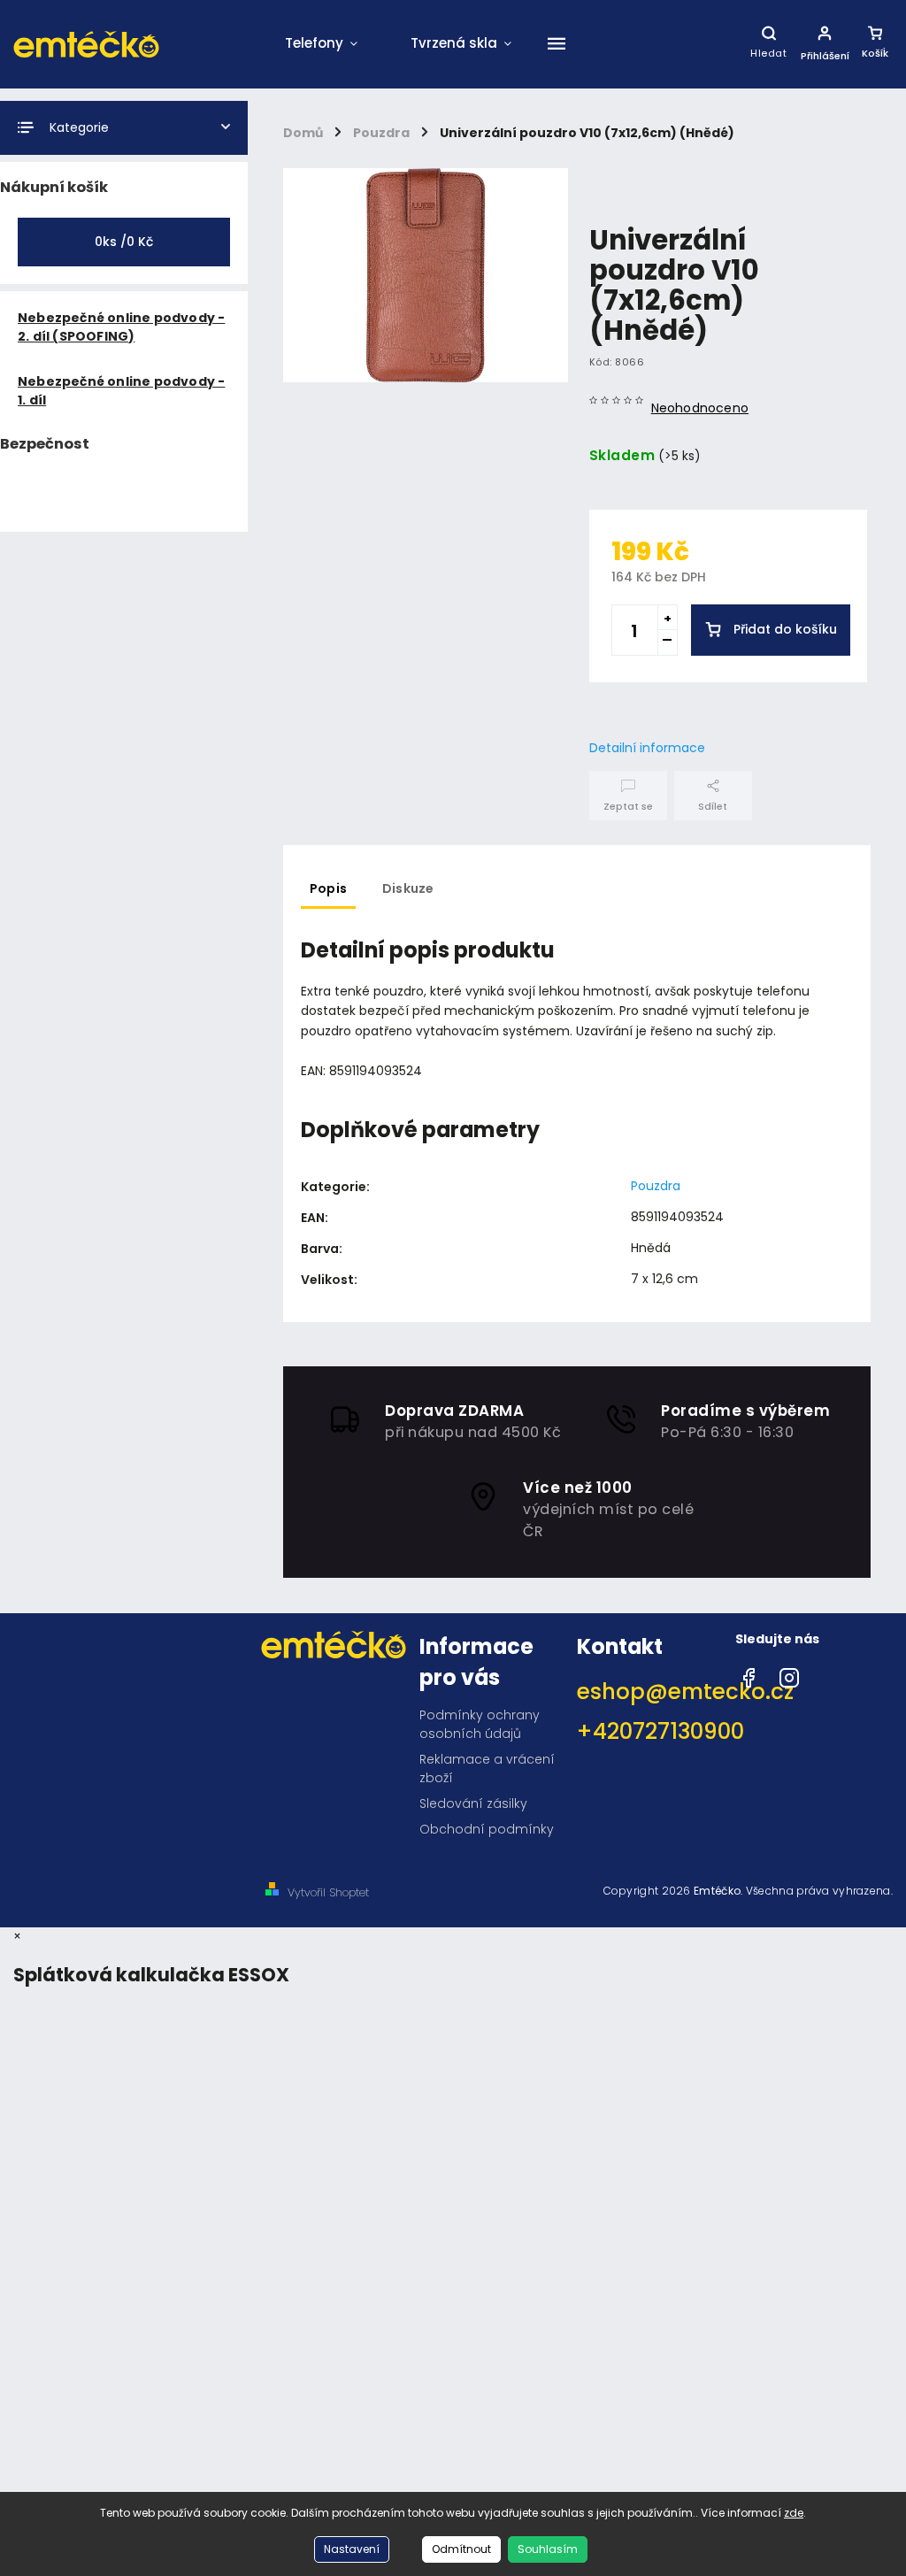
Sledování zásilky (473, 1803)
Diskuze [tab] (408, 888)
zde (794, 2513)
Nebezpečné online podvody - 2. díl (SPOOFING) (121, 327)
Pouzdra (656, 1186)
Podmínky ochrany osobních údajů (480, 1724)
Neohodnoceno (700, 408)
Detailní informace (647, 748)
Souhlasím (548, 2549)
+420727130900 (649, 1731)
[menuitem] (321, 44)
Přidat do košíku (785, 629)
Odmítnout (461, 2549)
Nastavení (352, 2549)
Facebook (749, 1673)
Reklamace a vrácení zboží (487, 1769)
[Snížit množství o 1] (667, 642)
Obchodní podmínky (487, 1829)
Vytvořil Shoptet (328, 1892)
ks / (124, 242)
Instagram (789, 1673)
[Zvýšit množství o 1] (667, 618)
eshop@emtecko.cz (649, 1692)
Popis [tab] (328, 888)
